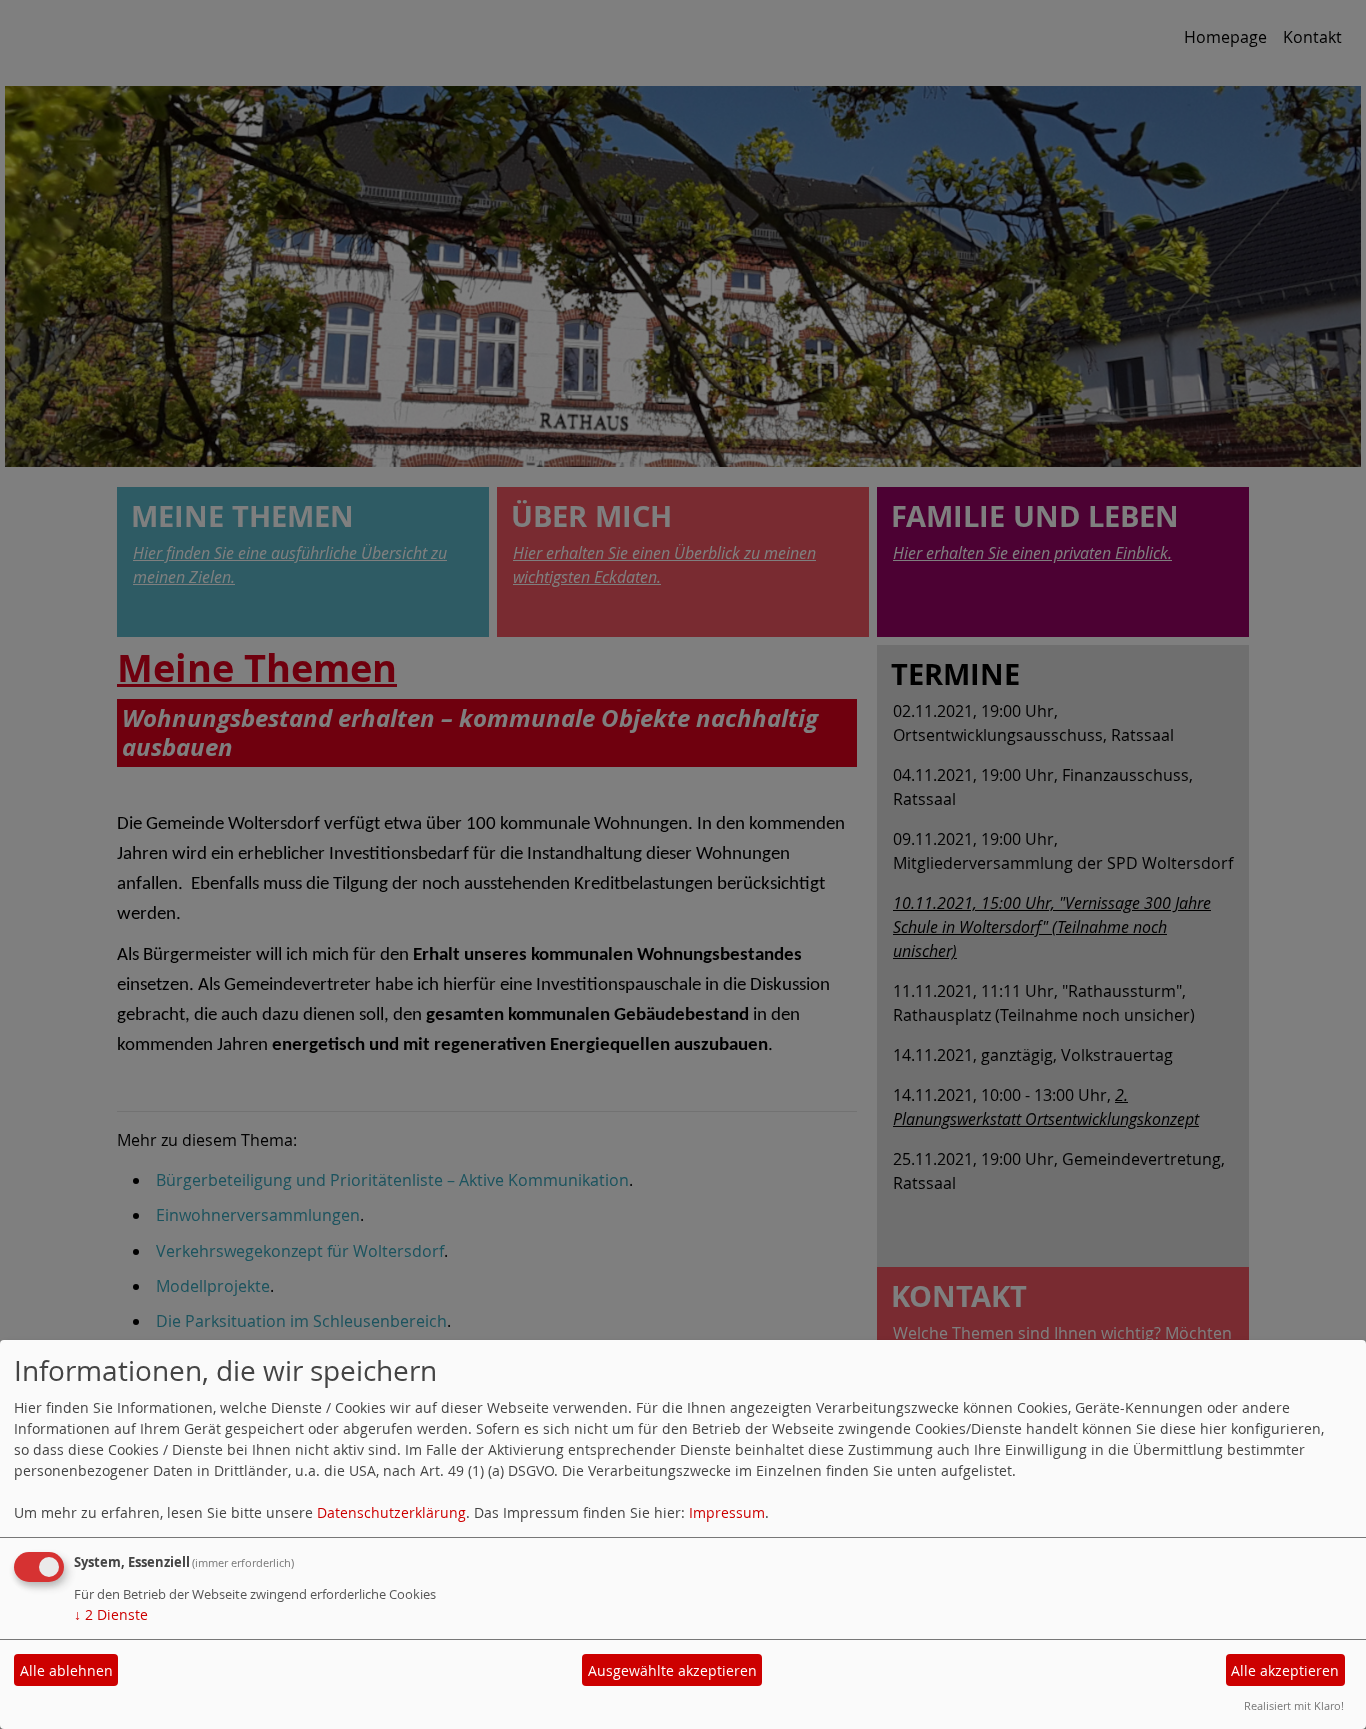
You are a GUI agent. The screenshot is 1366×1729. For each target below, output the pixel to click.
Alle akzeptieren (1285, 1670)
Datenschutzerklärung (391, 1512)
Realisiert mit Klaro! (1294, 1705)
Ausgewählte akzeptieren (672, 1670)
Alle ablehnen (66, 1670)
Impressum (727, 1512)
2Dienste (111, 1614)
